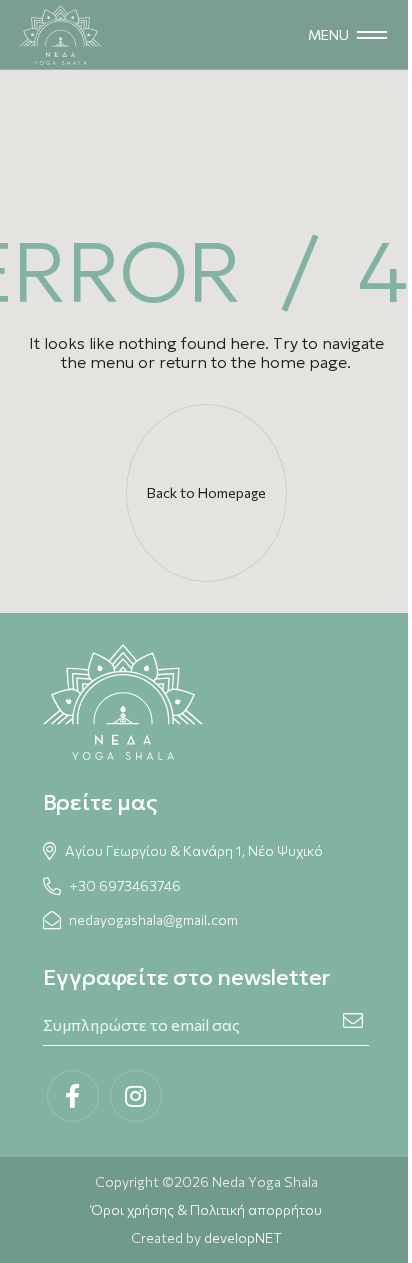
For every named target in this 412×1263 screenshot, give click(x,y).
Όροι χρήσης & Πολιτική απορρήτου (206, 1209)
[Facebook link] (73, 1096)
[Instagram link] (136, 1096)
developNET (243, 1237)
